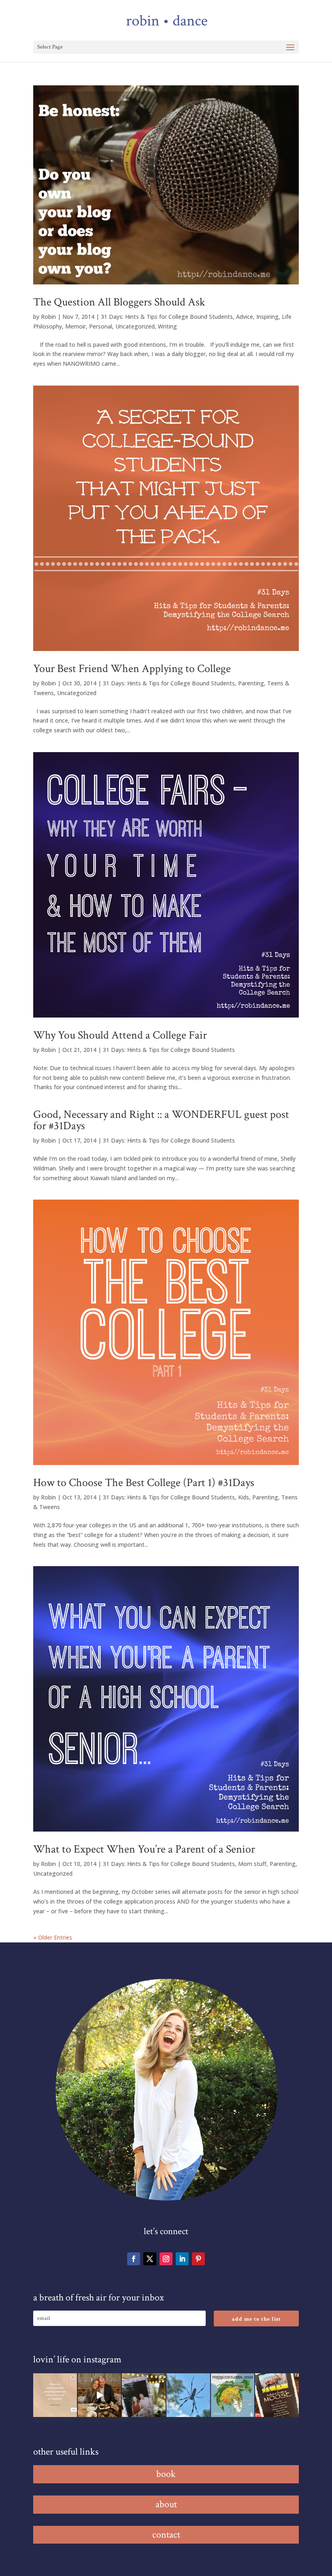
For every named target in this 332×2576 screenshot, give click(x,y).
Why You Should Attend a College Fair (120, 1035)
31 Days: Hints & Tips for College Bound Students (167, 317)
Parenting (251, 683)
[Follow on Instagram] (166, 2259)
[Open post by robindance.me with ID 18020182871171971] (277, 2395)
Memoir (76, 326)
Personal (101, 326)
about (166, 2504)
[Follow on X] (150, 2259)
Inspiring (267, 317)
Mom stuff (252, 1864)
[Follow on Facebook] (134, 2259)
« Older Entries (53, 1937)
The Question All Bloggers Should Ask (119, 302)
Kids (244, 1497)
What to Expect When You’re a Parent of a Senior (144, 1849)
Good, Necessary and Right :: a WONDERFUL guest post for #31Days (161, 1120)
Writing (167, 326)
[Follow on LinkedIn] (182, 2259)
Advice (245, 317)
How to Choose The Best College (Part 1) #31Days (144, 1483)
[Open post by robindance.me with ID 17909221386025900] (100, 2395)
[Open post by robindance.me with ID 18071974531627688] (55, 2395)
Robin (48, 317)
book (166, 2474)
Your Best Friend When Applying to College (132, 669)
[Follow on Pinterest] (198, 2259)
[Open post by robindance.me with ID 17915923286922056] (144, 2395)
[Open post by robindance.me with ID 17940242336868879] (233, 2395)
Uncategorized (135, 326)
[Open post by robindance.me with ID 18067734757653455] (188, 2395)
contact (166, 2535)
